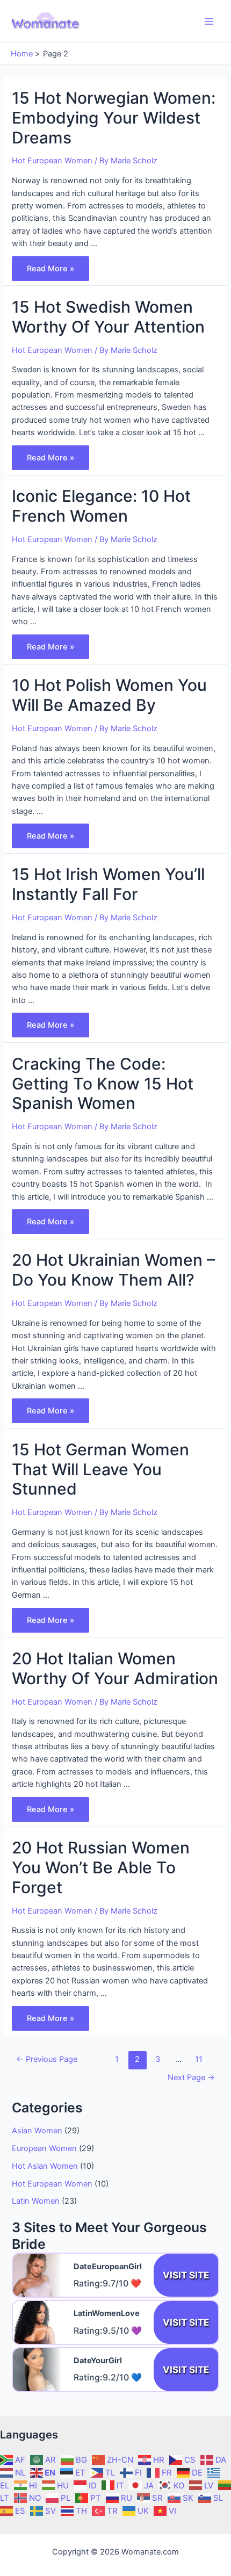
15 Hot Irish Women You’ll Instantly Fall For (108, 884)
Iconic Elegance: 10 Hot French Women (101, 506)
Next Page (191, 2077)
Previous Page (47, 2059)
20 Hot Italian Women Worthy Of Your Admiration (115, 1668)
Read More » (50, 271)
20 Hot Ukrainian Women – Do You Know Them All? (113, 1270)
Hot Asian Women (45, 2166)
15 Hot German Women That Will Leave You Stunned (100, 1469)
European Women (44, 2148)
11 (199, 2059)
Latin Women (36, 2201)
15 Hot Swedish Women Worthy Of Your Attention (108, 317)
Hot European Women (52, 161)
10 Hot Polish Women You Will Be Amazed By (109, 695)
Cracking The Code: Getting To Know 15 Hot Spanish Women (103, 1084)
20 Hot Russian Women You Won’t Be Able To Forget (101, 1867)
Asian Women (37, 2131)
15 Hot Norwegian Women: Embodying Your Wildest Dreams (114, 118)
